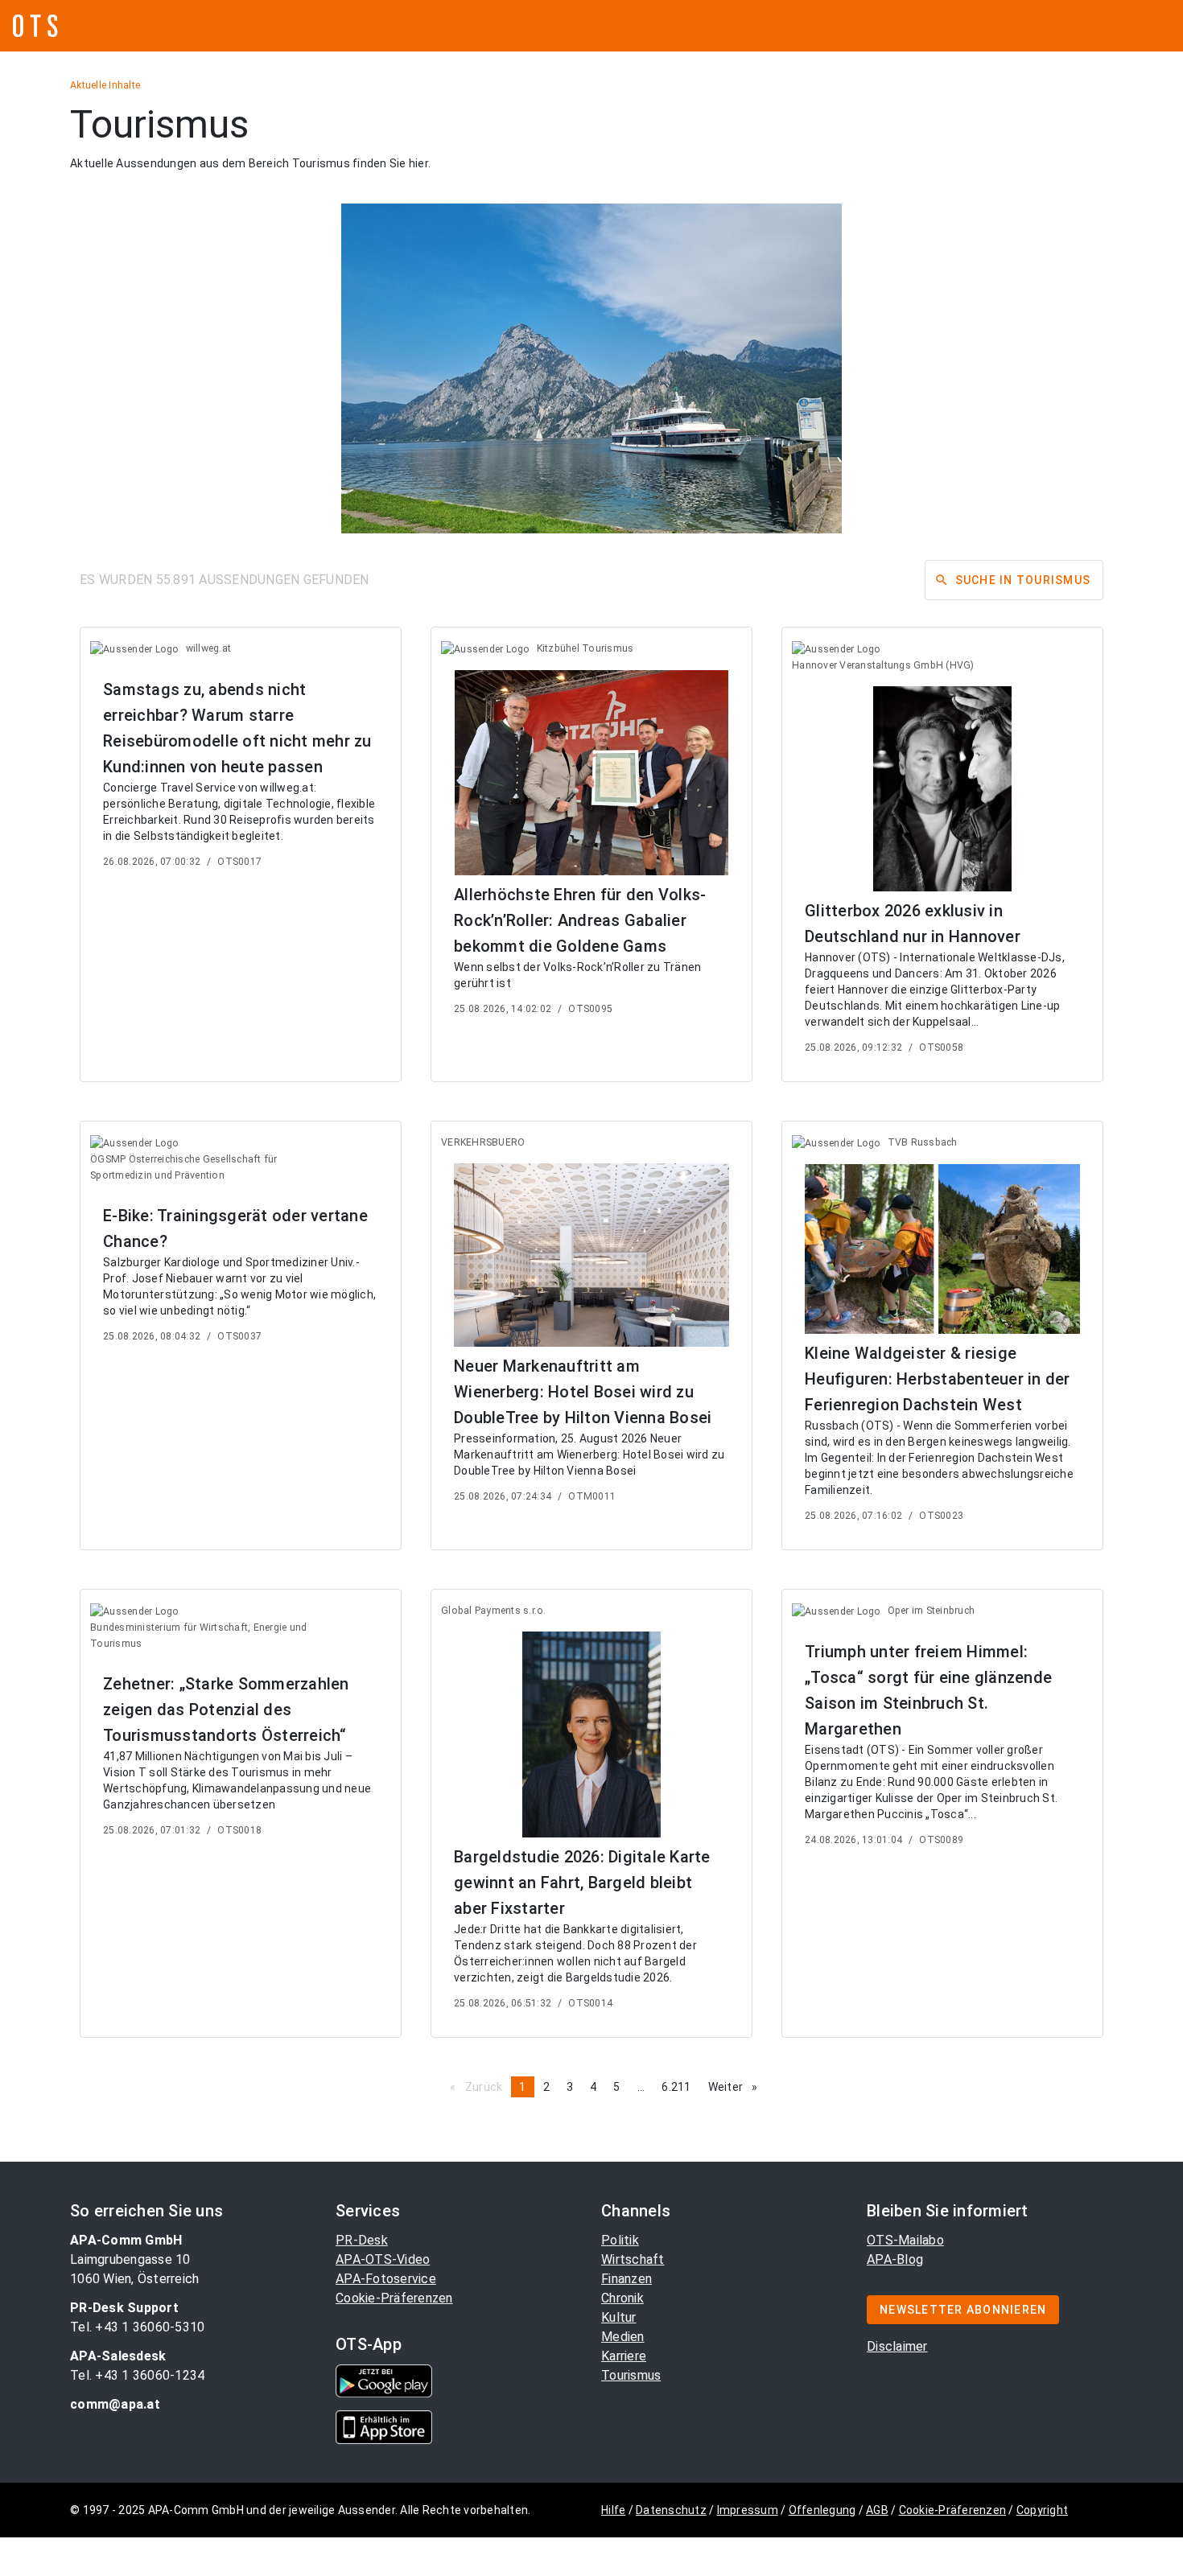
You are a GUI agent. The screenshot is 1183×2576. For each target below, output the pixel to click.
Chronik (622, 2298)
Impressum (748, 2510)
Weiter (737, 2087)
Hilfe (613, 2510)
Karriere (624, 2356)
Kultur (619, 2317)
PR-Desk (362, 2240)
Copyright (1042, 2510)
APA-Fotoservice (386, 2279)
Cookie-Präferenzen (394, 2298)
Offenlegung (822, 2510)
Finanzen (627, 2279)
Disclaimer (897, 2346)
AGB (877, 2510)
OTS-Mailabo (905, 2240)
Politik (620, 2240)
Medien (623, 2337)
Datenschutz (671, 2510)
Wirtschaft (633, 2259)
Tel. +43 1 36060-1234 (137, 2375)
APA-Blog (895, 2259)
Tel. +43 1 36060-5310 (137, 2327)
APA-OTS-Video (383, 2259)
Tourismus (631, 2375)
